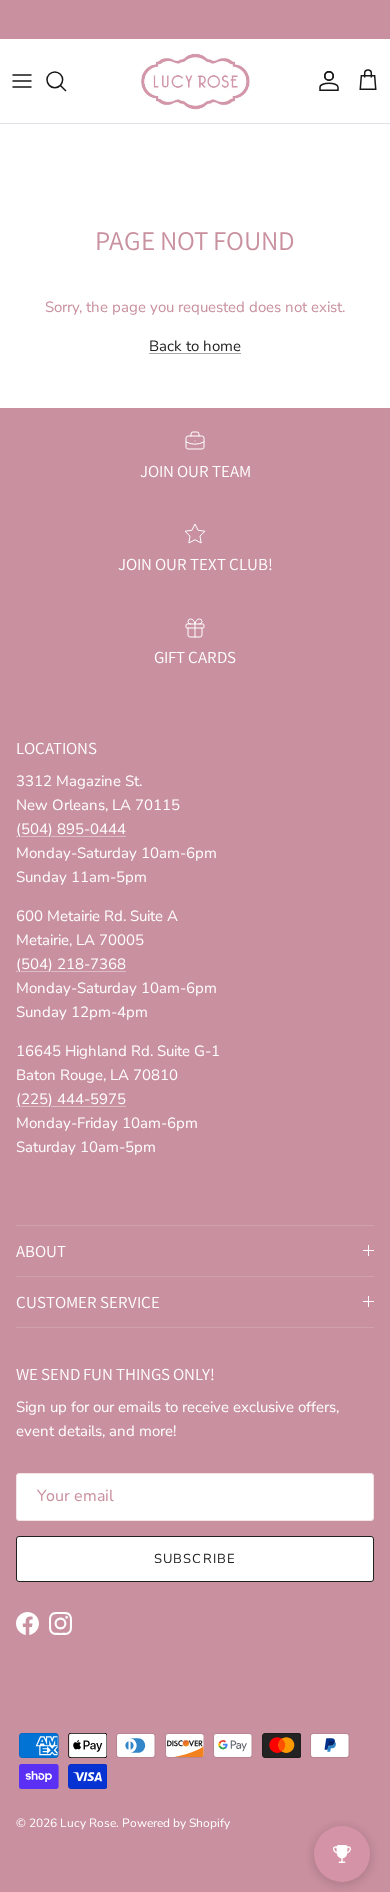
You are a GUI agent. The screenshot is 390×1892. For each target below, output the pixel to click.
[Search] (66, 81)
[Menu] (22, 81)
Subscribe (194, 1559)
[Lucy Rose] (195, 81)
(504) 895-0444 (71, 829)
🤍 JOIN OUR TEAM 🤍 (195, 24)
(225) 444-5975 (71, 1099)
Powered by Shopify (176, 1823)
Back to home (195, 346)
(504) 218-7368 (71, 964)
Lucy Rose (88, 1823)
